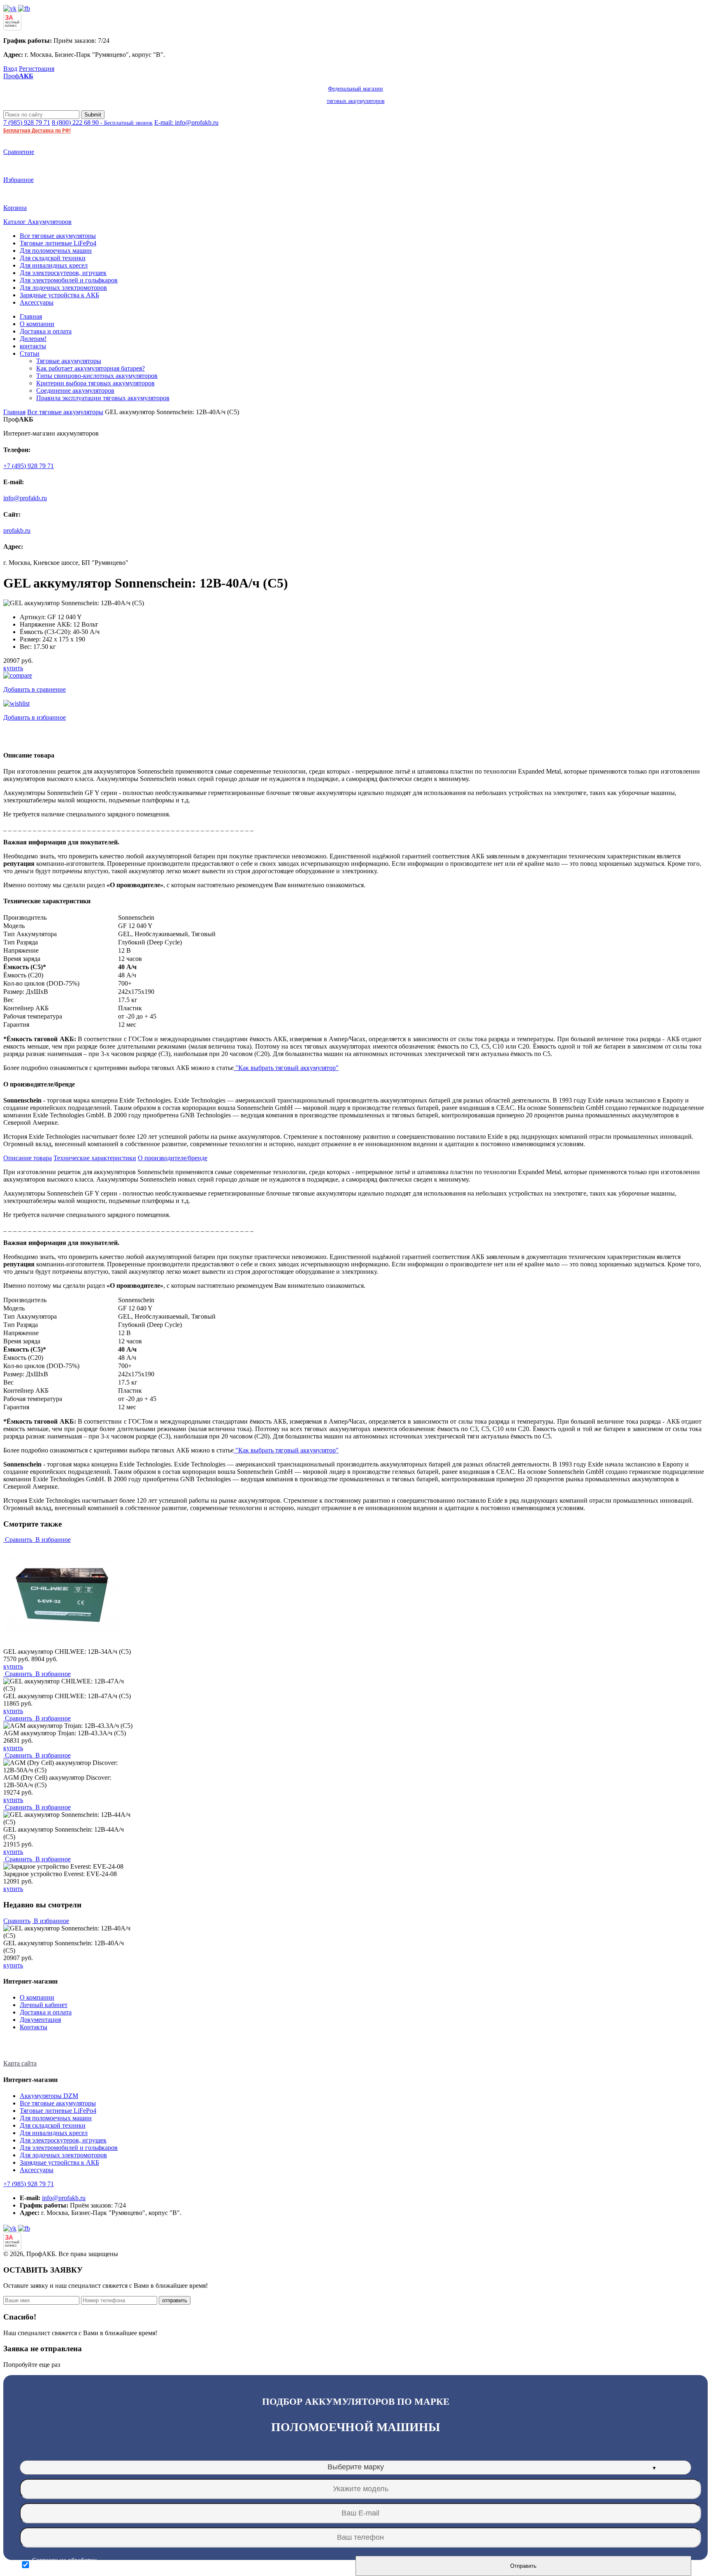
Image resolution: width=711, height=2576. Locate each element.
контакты (33, 346)
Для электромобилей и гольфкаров (69, 280)
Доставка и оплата (46, 331)
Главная (31, 316)
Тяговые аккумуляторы (69, 361)
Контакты (34, 2027)
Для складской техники (53, 258)
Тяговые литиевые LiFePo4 (58, 243)
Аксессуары (37, 302)
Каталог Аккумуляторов (37, 222)
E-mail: (186, 122)
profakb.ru (17, 530)
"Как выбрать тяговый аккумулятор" (286, 1068)
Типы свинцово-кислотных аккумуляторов (97, 376)
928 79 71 (27, 122)
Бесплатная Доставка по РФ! (37, 130)
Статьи (30, 353)
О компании (37, 324)
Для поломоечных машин (56, 251)
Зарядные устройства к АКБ (59, 295)
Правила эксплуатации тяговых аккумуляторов (103, 398)
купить (13, 668)
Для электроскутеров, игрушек (63, 273)
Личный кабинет (44, 2005)
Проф (194, 88)
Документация (40, 2020)
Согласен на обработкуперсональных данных (64, 2565)
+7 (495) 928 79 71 (29, 466)
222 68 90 (102, 122)
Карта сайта (20, 2063)
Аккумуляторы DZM (49, 2096)
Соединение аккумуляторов (75, 390)
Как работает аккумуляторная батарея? (91, 368)
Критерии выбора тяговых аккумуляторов (95, 383)
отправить (175, 2300)
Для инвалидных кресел (54, 265)
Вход (10, 69)
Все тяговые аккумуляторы (58, 236)
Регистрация (37, 69)
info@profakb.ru (25, 498)
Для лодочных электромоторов (63, 288)
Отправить (523, 2566)
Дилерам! (33, 339)
